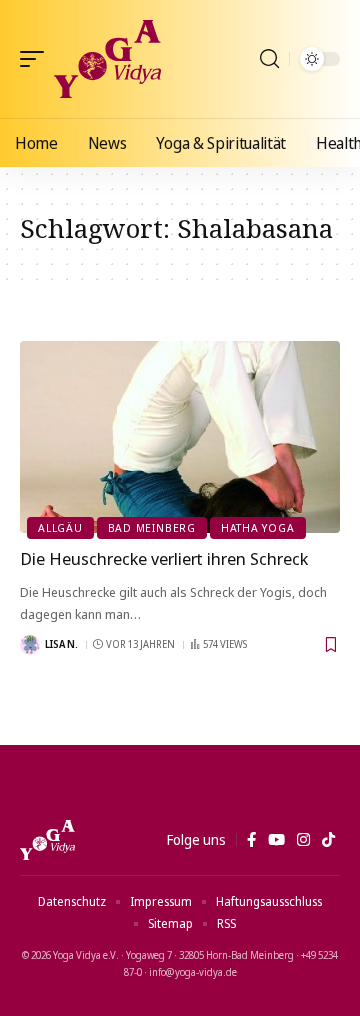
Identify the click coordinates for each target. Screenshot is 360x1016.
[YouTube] (276, 840)
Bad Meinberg (152, 527)
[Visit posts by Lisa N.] (30, 645)
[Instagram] (303, 840)
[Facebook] (251, 840)
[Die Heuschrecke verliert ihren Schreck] (180, 437)
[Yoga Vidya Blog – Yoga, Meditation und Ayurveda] (47, 840)
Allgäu (60, 527)
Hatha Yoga (258, 527)
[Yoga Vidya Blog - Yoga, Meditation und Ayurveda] (107, 59)
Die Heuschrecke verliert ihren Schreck (164, 558)
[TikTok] (328, 840)
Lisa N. (61, 644)
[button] (37, 59)
